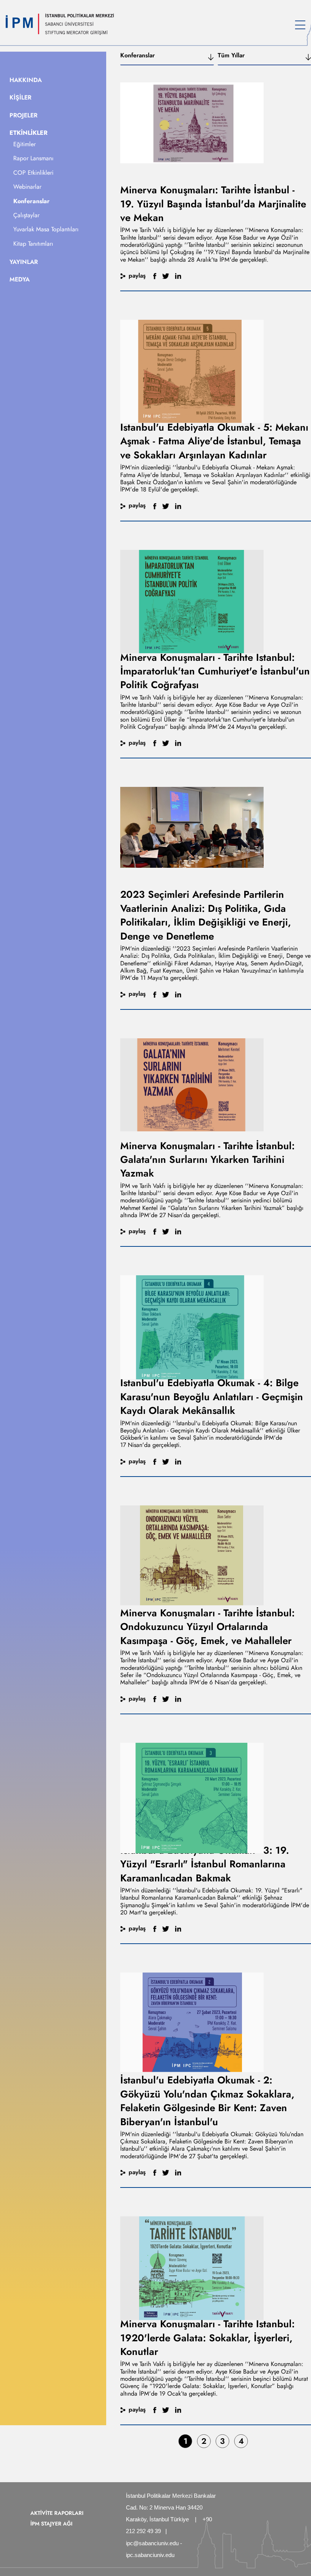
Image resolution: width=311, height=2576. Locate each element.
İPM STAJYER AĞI (51, 2524)
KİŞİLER (20, 97)
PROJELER (24, 115)
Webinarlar (27, 187)
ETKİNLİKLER (28, 133)
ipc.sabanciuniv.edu (150, 2555)
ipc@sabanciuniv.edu (152, 2543)
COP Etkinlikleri (33, 173)
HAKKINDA (26, 80)
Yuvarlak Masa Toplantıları (46, 229)
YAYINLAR (24, 262)
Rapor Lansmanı (33, 158)
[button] (167, 58)
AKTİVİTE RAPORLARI (57, 2513)
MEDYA (20, 279)
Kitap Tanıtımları (33, 244)
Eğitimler (24, 144)
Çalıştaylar (26, 215)
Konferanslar (31, 201)
